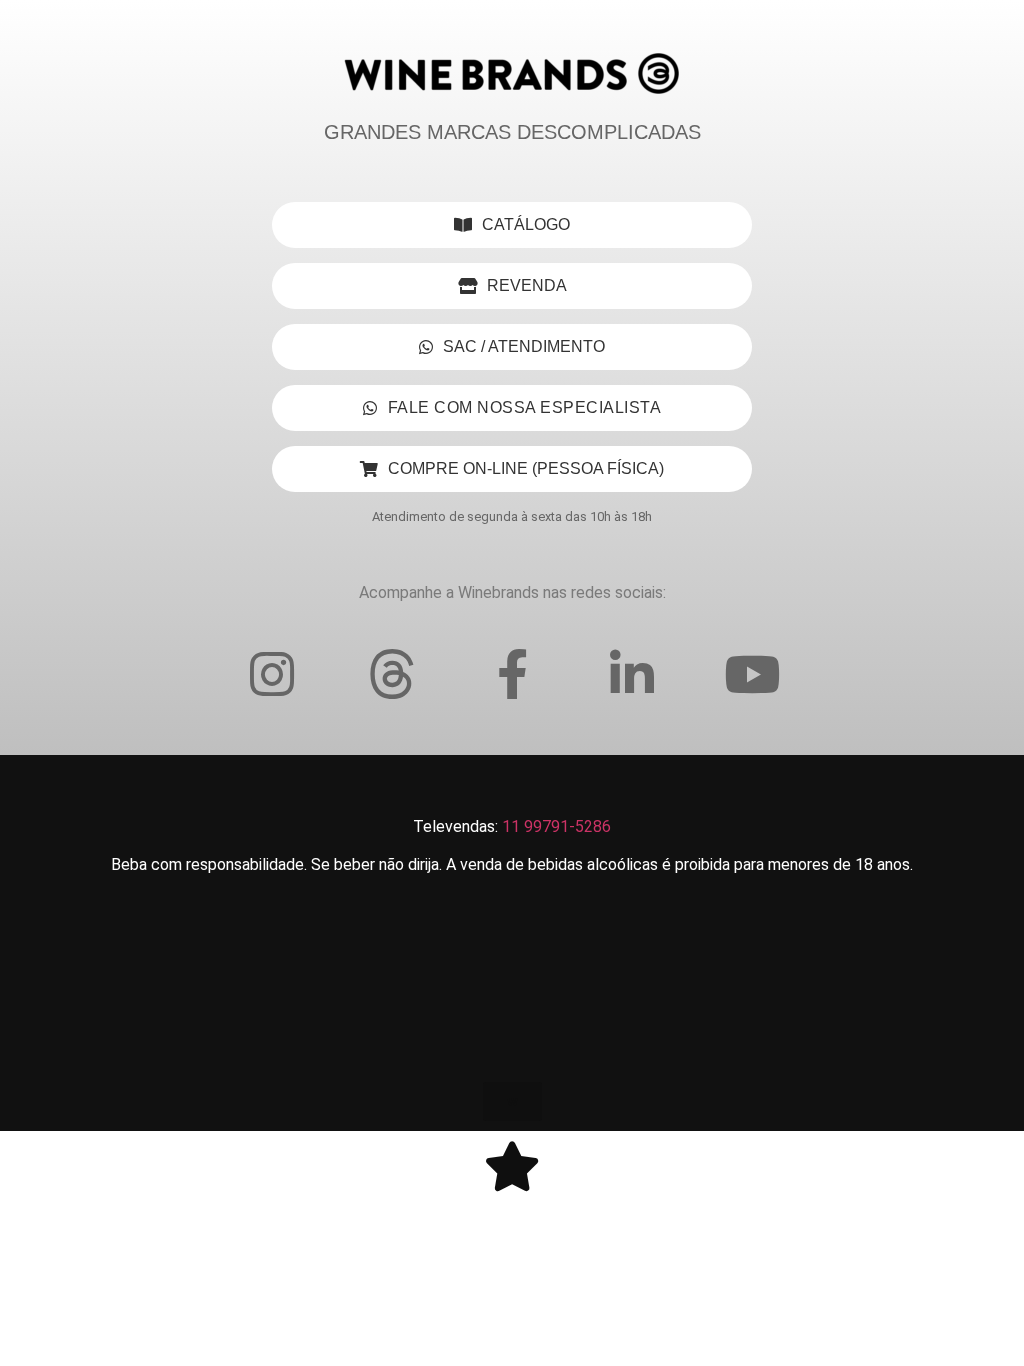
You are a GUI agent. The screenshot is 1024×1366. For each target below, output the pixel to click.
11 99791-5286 (556, 826)
